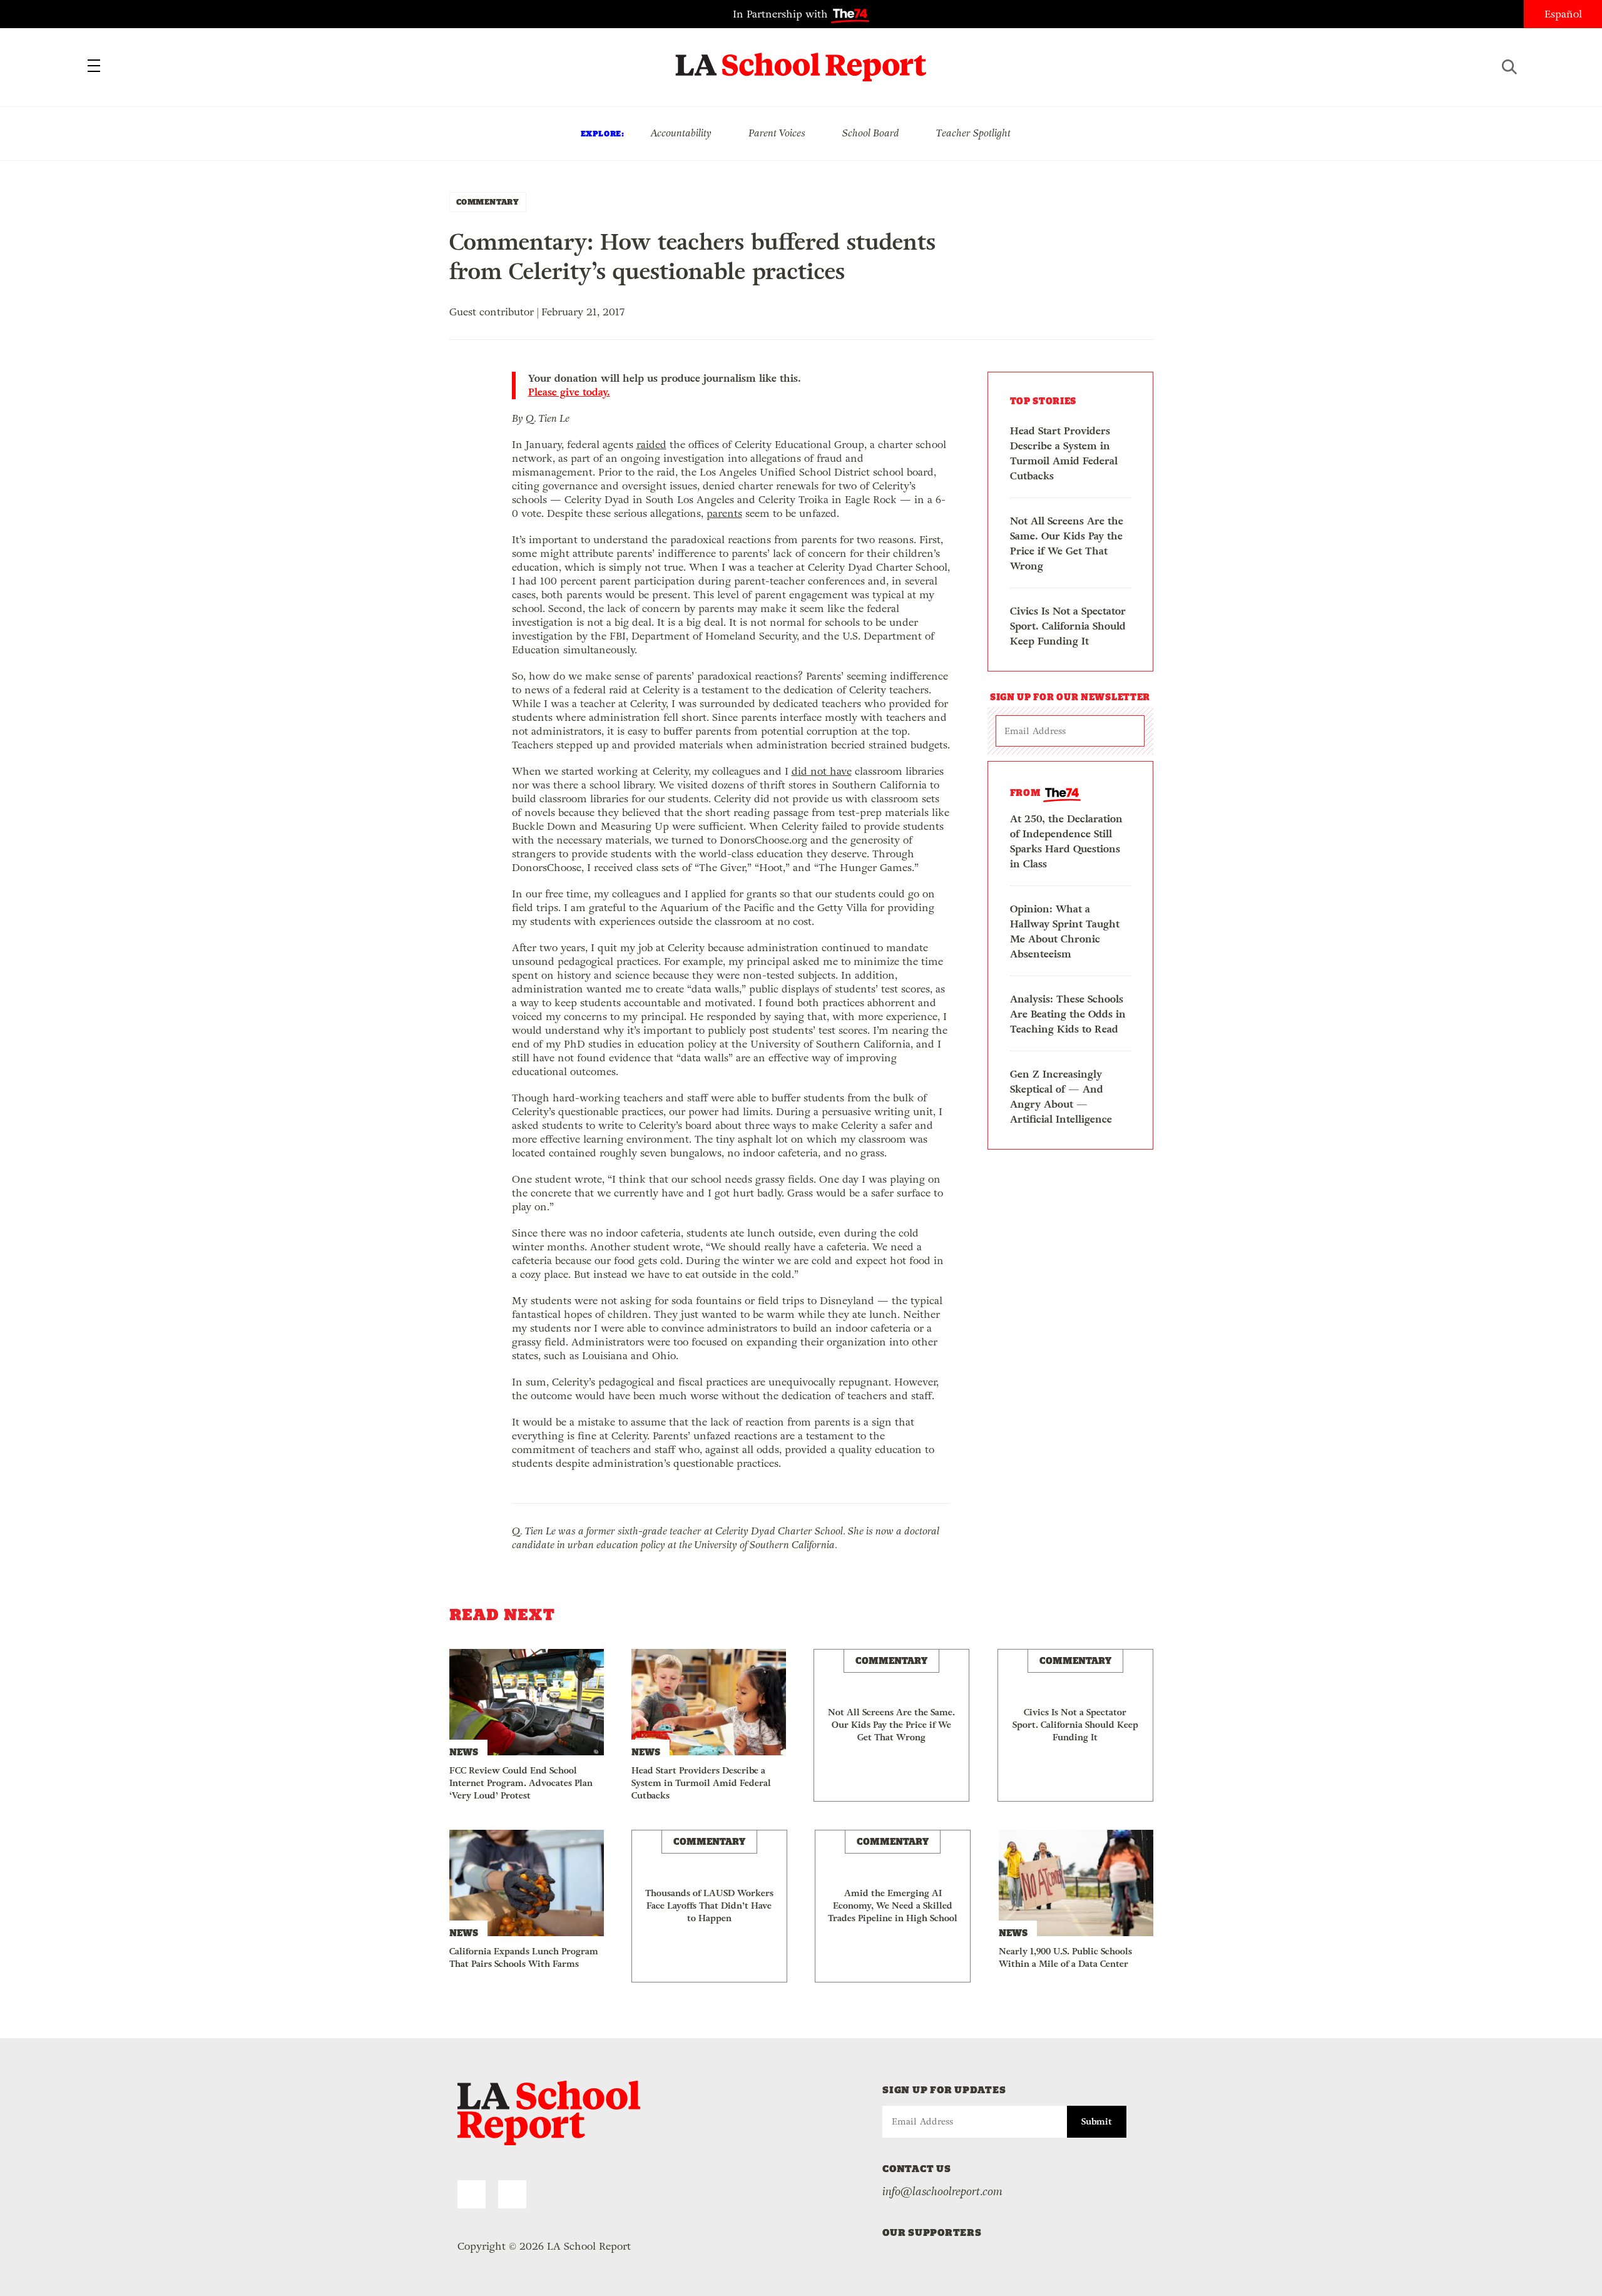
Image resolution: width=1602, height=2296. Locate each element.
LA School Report (801, 59)
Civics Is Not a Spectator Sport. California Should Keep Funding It (1068, 626)
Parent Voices (777, 133)
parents (724, 513)
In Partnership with (782, 14)
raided (651, 445)
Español (1563, 14)
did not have (822, 771)
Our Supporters (932, 2232)
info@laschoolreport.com (942, 2191)
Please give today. (569, 392)
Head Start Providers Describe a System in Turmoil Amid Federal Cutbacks (1064, 453)
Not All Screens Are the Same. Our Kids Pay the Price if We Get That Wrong (1067, 543)
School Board (871, 133)
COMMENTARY (488, 202)
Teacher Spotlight (973, 133)
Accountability (681, 133)
